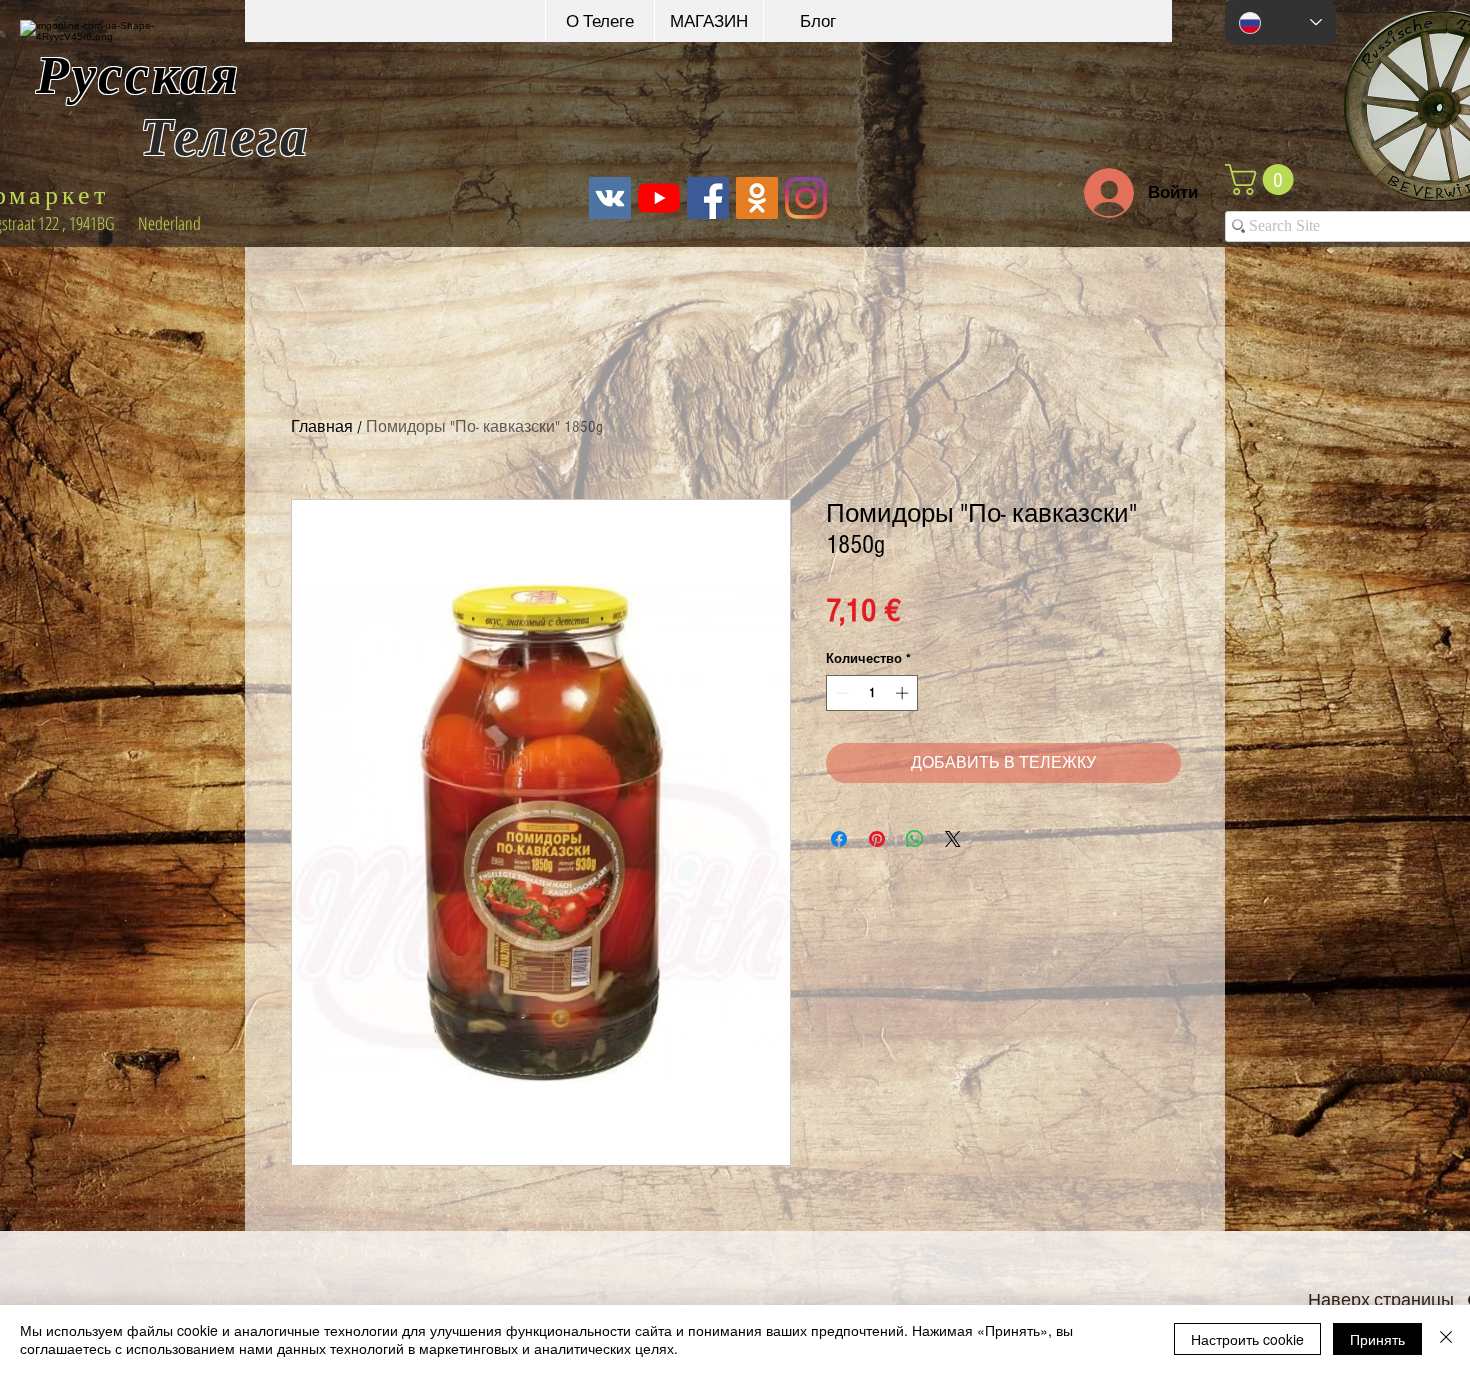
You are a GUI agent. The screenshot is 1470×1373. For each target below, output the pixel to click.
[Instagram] (806, 198)
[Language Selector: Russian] (1280, 22)
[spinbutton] (872, 693)
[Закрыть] (1446, 1339)
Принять (1377, 1339)
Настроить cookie (1247, 1339)
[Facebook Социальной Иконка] (708, 198)
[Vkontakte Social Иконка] (610, 198)
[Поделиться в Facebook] (839, 839)
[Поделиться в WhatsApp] (915, 839)
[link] (1263, 179)
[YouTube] (659, 198)
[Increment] (904, 693)
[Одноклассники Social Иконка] (757, 198)
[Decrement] (841, 693)
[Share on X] (953, 839)
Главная (322, 427)
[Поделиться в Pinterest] (877, 839)
